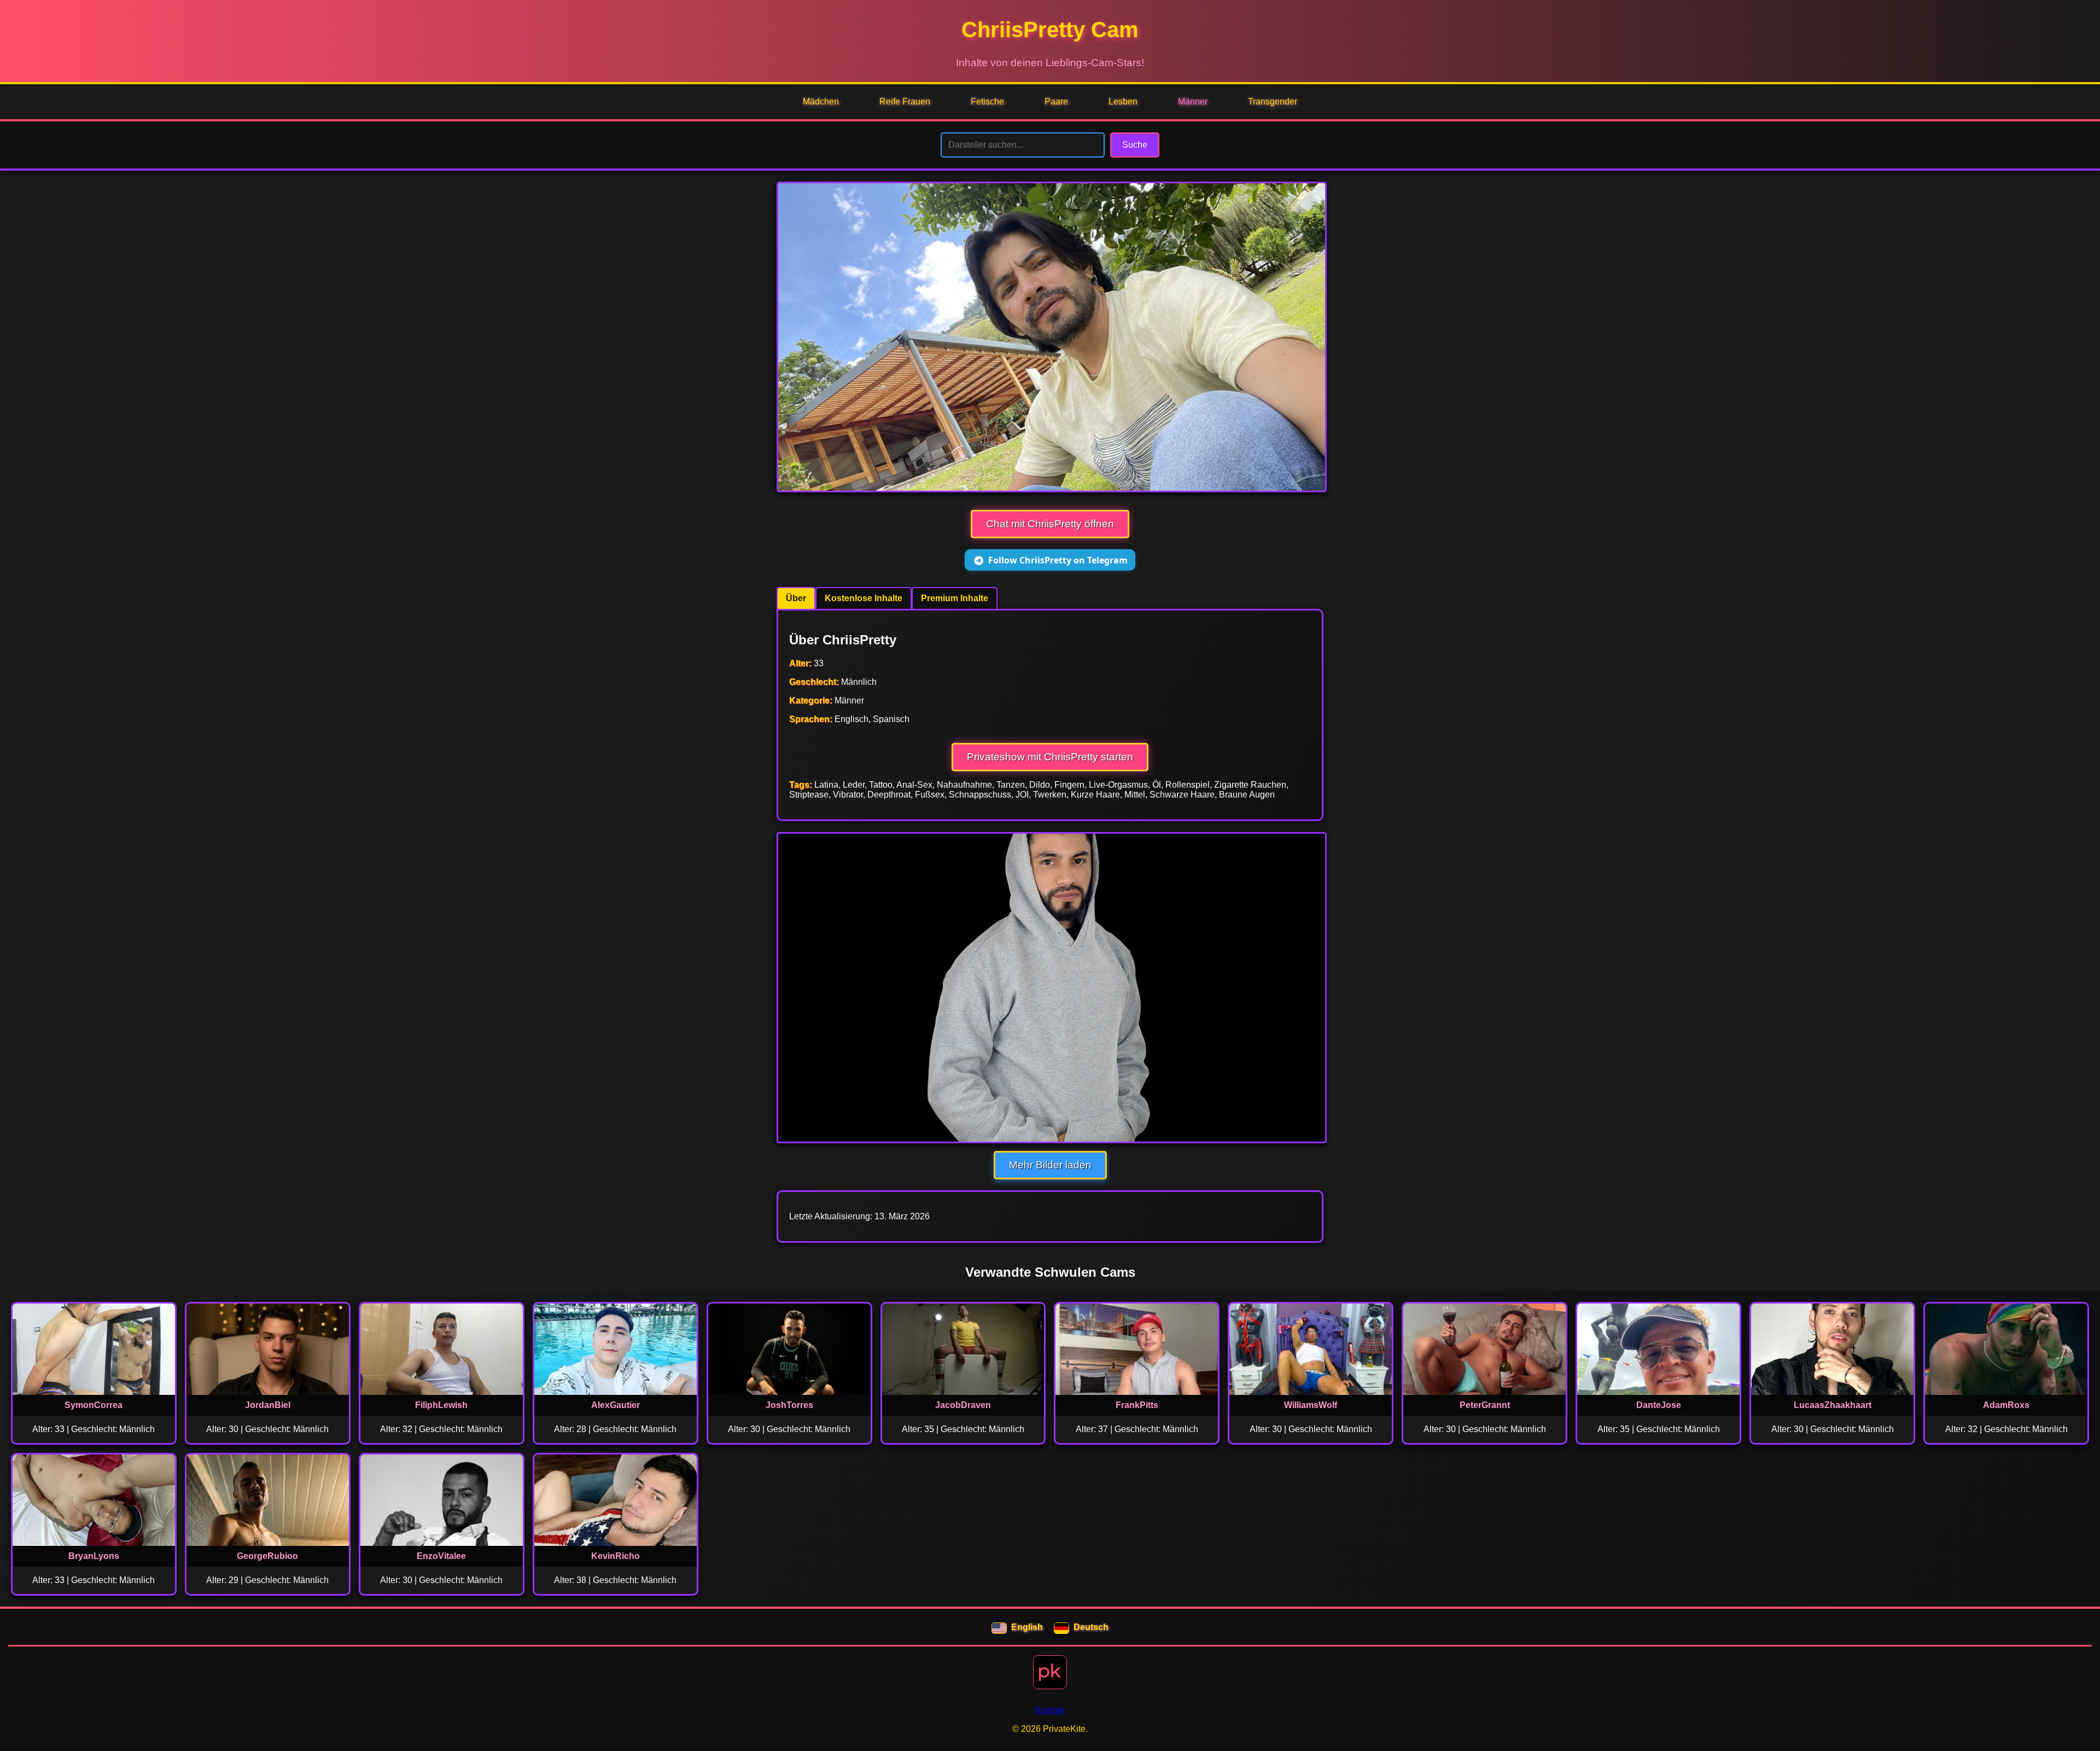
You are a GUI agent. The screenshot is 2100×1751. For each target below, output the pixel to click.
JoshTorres (789, 1405)
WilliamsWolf (1311, 1405)
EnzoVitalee (441, 1556)
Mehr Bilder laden (1050, 1165)
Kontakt (1050, 1710)
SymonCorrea (94, 1405)
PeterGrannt (1485, 1405)
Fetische (987, 101)
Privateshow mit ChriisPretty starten (1050, 757)
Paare (1056, 101)
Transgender (1273, 101)
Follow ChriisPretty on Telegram (1058, 560)
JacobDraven (963, 1405)
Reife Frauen (905, 101)
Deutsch (1091, 1627)
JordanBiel (268, 1405)
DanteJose (1659, 1405)
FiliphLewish (441, 1405)
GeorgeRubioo (267, 1556)
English (1027, 1627)
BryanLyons (94, 1556)
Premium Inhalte (955, 598)
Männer (1193, 101)
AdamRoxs (2006, 1405)
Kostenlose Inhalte (864, 598)
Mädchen (821, 101)
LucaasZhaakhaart (1833, 1405)
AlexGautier (616, 1405)
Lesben (1123, 101)
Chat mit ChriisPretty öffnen (1050, 524)
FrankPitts (1137, 1405)
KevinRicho (616, 1556)
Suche (1135, 145)
